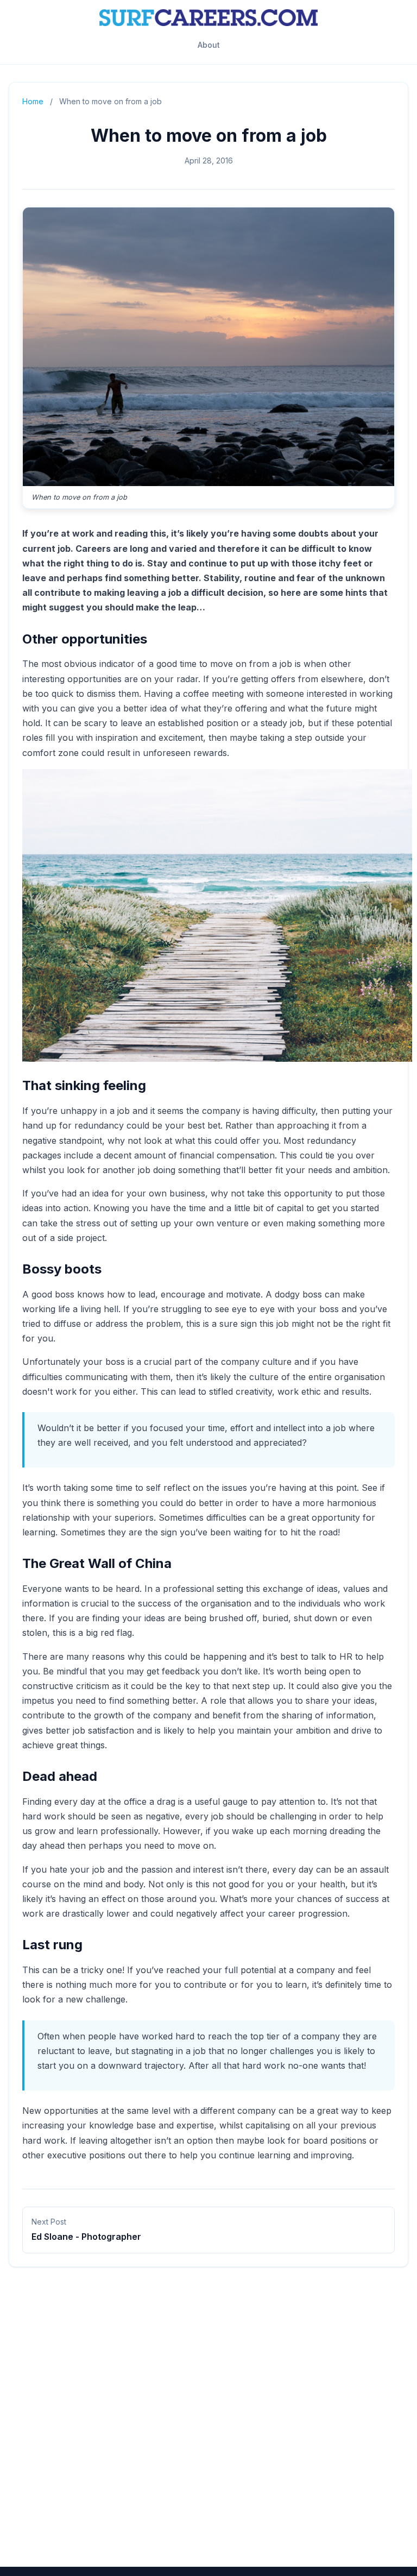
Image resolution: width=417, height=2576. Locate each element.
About (209, 45)
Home (33, 101)
